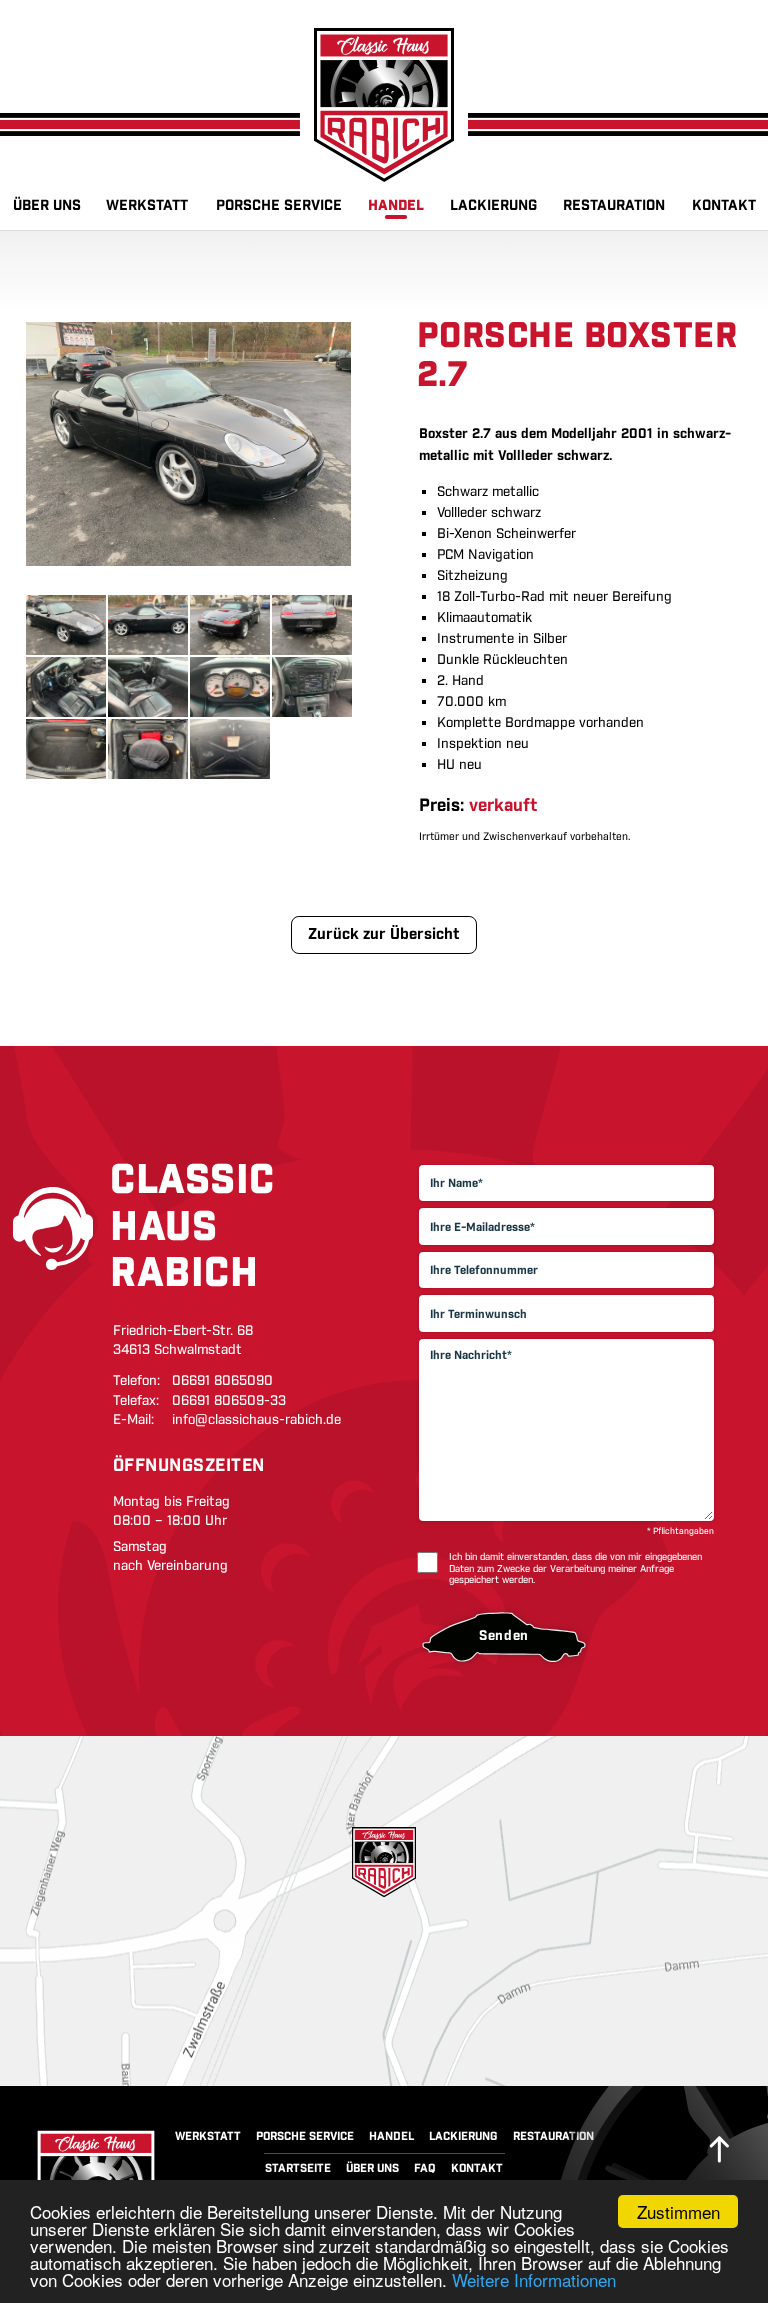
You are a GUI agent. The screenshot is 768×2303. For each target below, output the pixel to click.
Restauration (614, 205)
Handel (396, 206)
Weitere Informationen (534, 2279)
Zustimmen (678, 2211)
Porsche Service (279, 205)
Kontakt (724, 205)
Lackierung (493, 205)
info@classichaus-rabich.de (256, 1419)
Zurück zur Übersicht (384, 934)
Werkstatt (147, 205)
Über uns (47, 205)
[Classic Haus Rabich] (384, 105)
